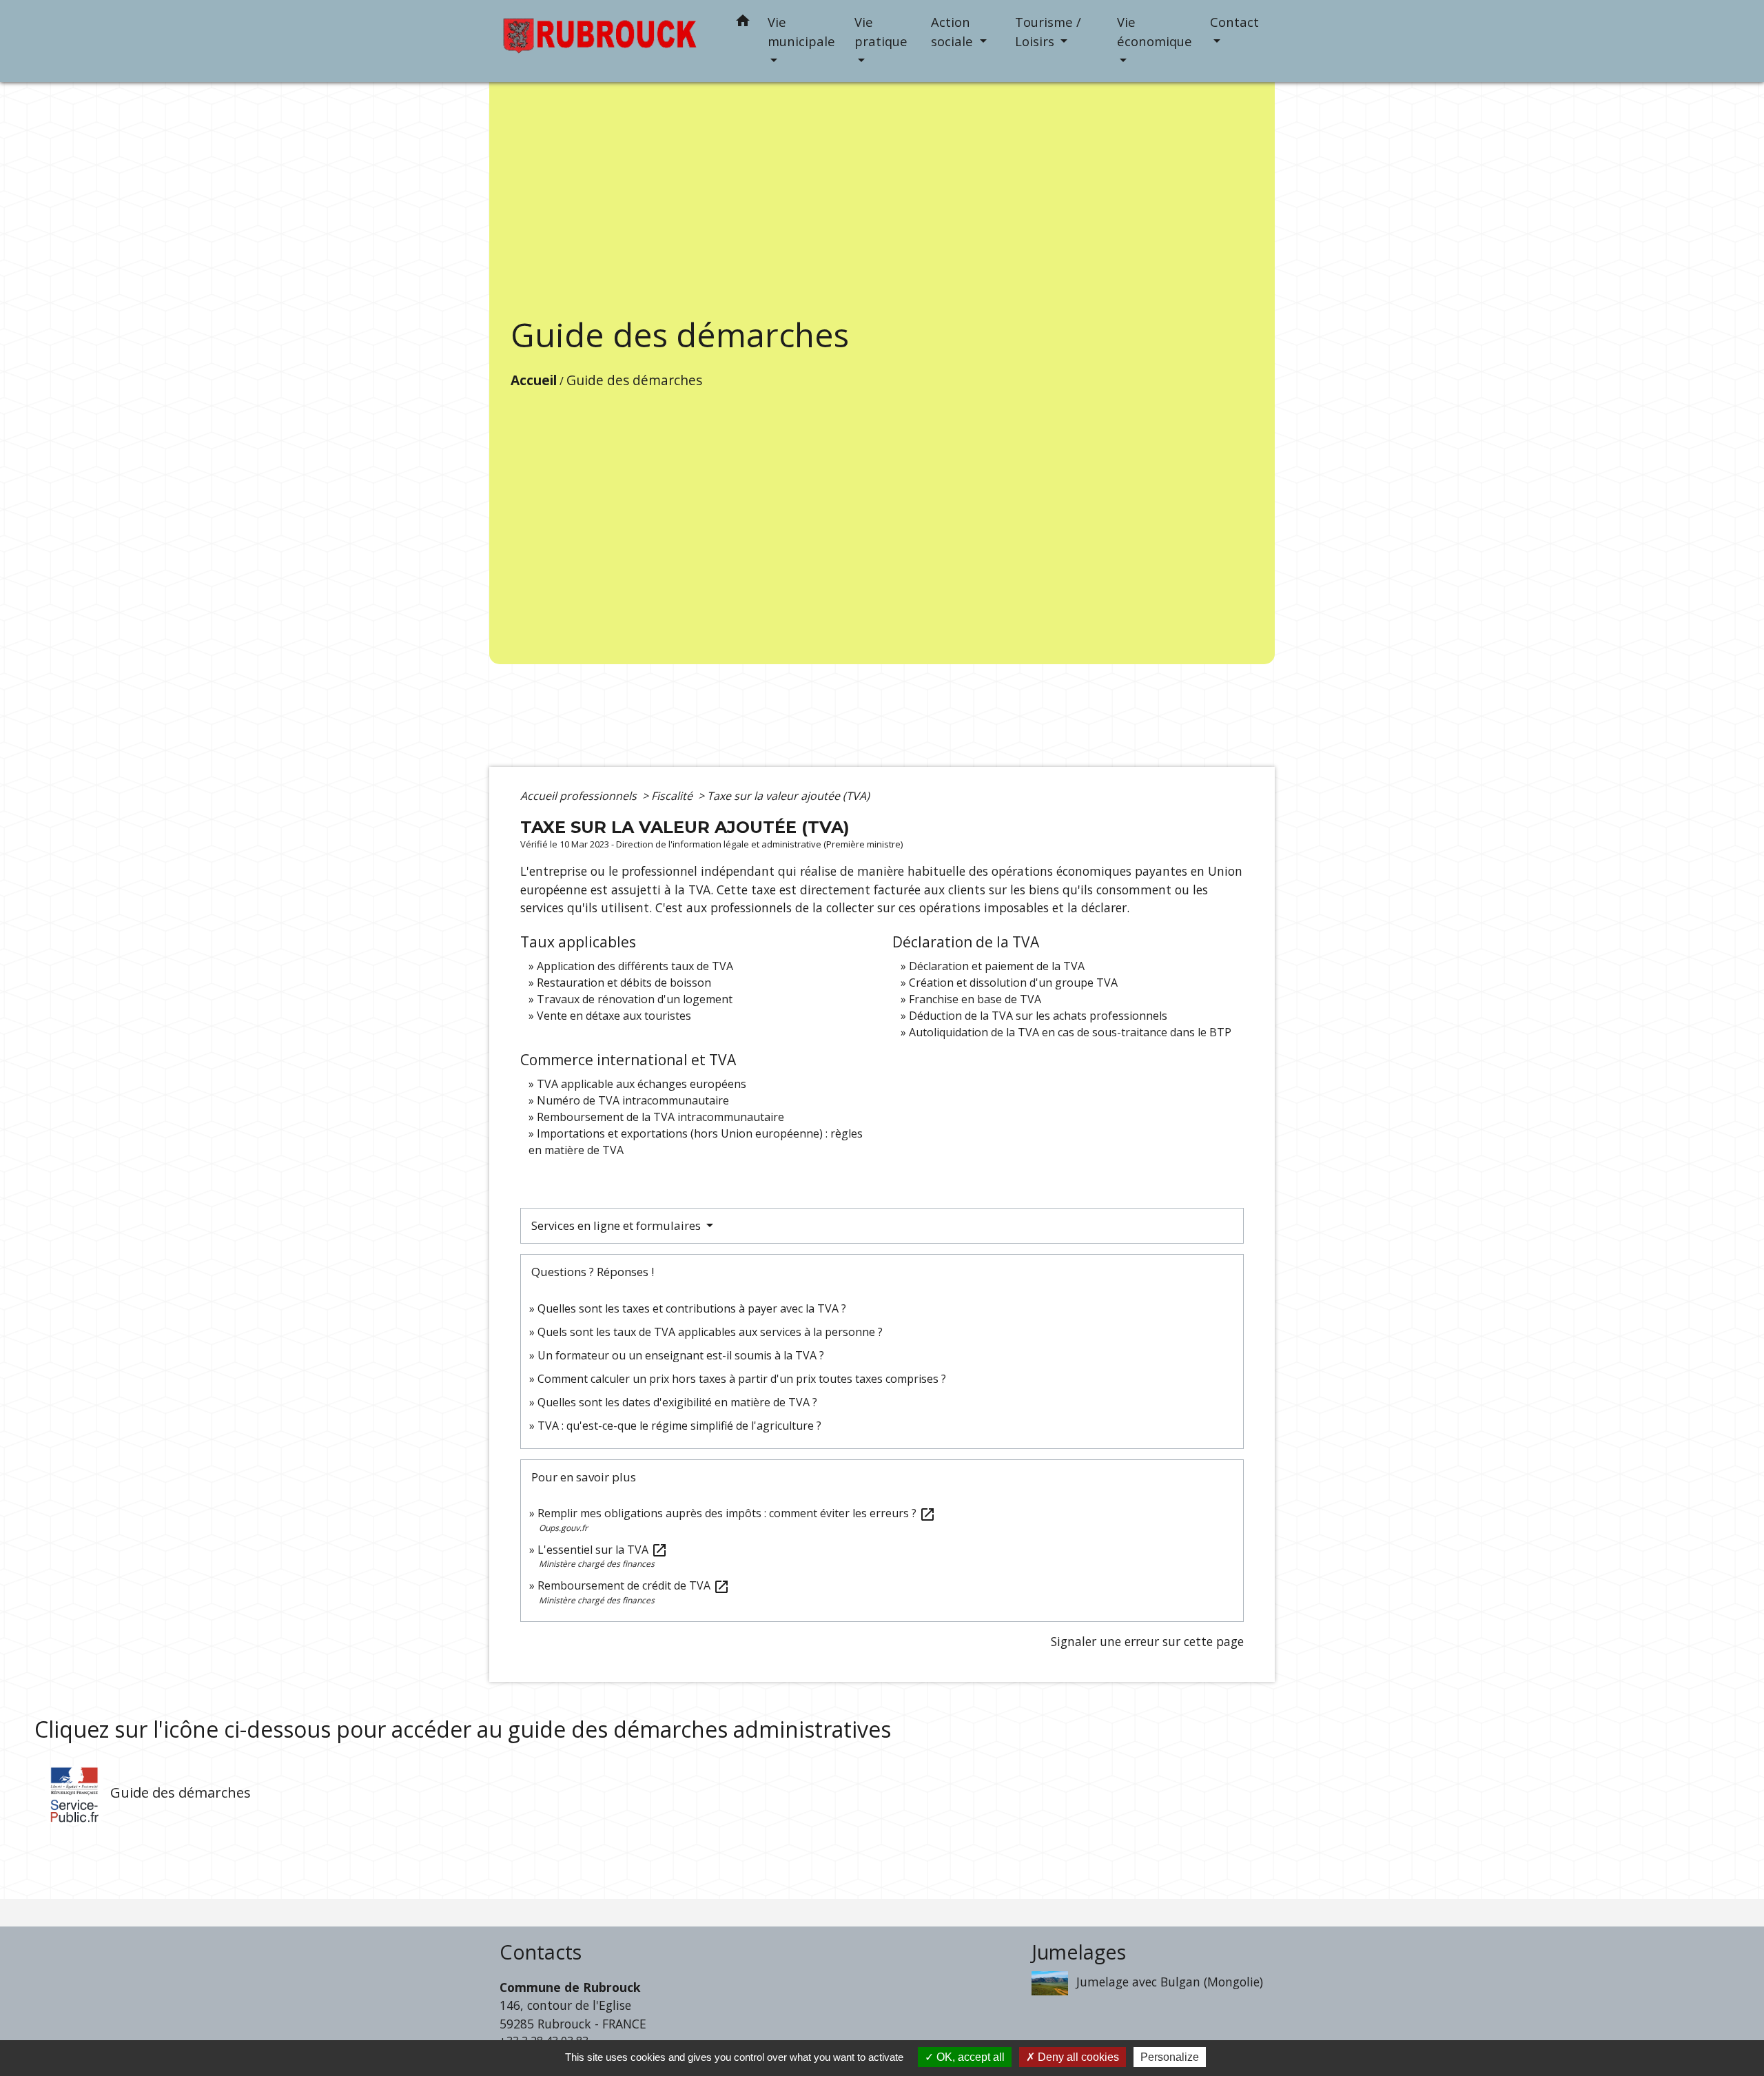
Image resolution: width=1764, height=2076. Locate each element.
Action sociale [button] (954, 31)
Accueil (534, 380)
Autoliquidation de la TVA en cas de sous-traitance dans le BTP (1070, 1032)
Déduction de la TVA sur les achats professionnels (1038, 1016)
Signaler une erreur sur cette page (1147, 1641)
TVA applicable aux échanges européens (642, 1084)
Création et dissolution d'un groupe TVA (1013, 983)
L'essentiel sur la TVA (603, 1550)
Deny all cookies (1077, 2057)
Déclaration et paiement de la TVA (997, 966)
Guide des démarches (634, 380)
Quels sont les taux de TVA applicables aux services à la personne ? (710, 1332)
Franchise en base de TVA (975, 999)
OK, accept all (969, 2057)
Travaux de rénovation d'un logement (635, 999)
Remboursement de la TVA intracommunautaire (660, 1117)
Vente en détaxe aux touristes (614, 1016)
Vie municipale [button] (801, 31)
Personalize (1170, 2057)
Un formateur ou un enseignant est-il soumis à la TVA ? (681, 1355)
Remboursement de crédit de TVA (634, 1585)
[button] (743, 23)
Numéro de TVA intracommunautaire (633, 1100)
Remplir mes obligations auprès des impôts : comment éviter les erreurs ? (737, 1513)
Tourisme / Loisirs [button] (1048, 31)
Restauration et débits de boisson (624, 983)
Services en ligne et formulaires (617, 1225)
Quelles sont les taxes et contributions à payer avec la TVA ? (692, 1308)
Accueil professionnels (580, 796)
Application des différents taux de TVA (635, 966)
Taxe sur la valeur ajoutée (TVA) (788, 796)
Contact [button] (1234, 22)
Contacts (541, 1952)
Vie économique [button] (1155, 31)
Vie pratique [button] (881, 31)
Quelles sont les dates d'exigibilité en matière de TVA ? (677, 1402)
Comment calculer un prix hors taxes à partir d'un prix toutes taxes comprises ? (742, 1379)
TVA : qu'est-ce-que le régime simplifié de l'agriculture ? (679, 1426)
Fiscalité (673, 796)
